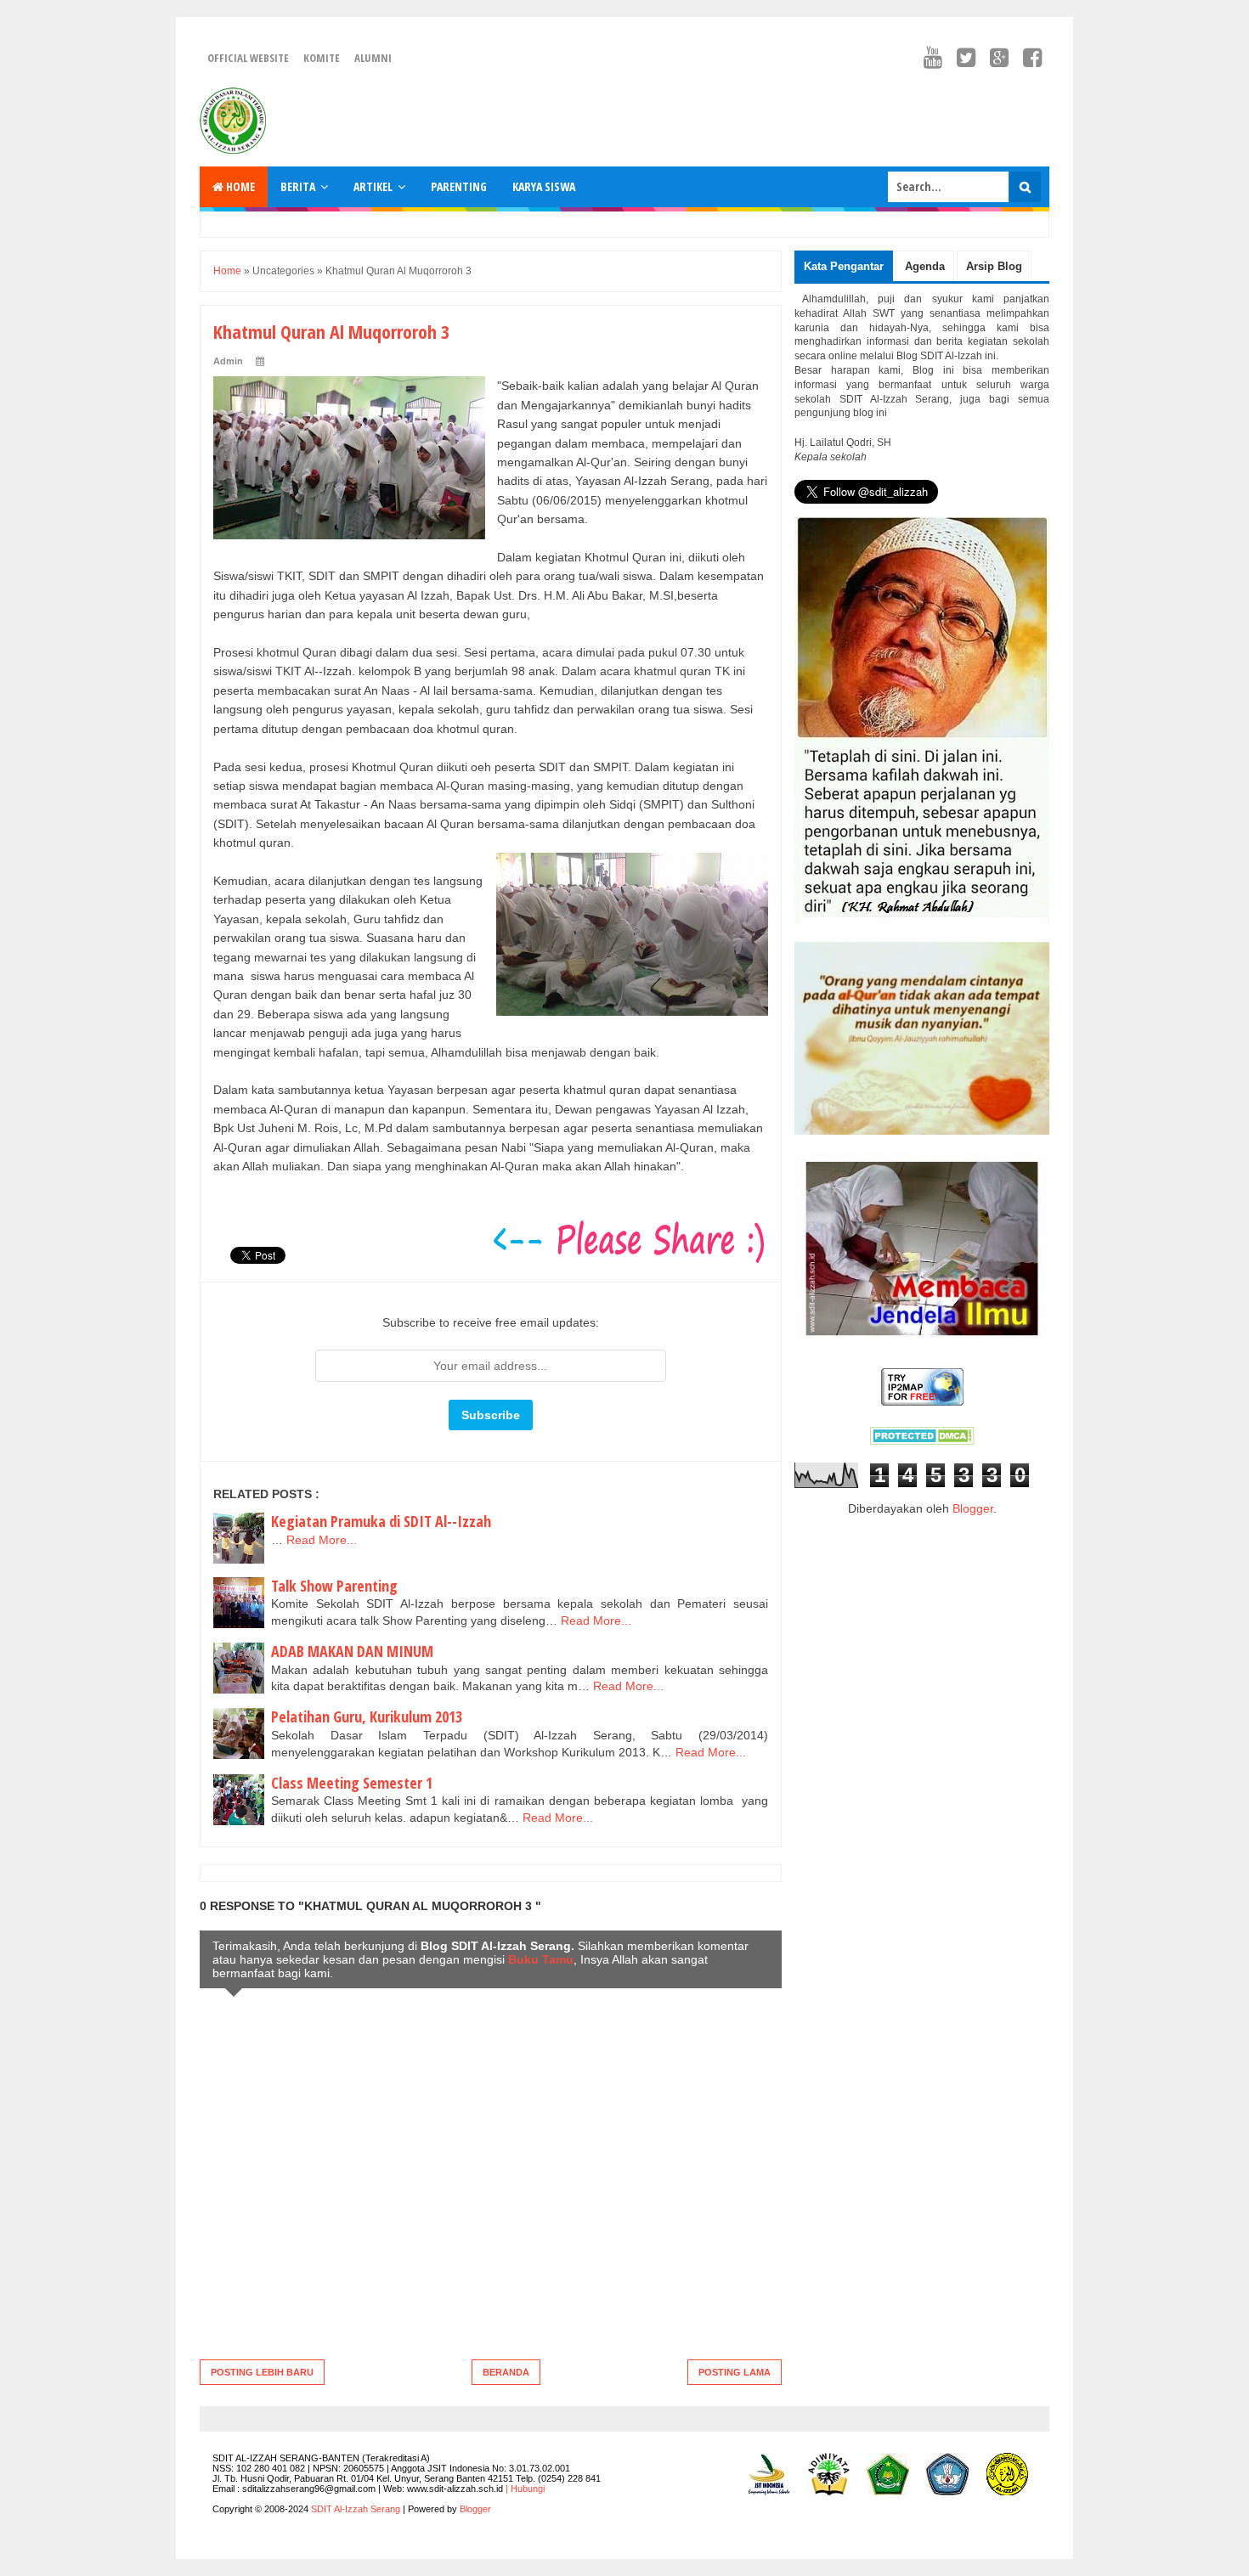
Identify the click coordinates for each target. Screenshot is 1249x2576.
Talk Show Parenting (334, 1586)
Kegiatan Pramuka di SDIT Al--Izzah (381, 1521)
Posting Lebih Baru (262, 2372)
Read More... (322, 1540)
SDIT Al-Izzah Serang (356, 2509)
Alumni (373, 58)
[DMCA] (922, 1440)
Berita (298, 186)
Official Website (248, 58)
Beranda (506, 2372)
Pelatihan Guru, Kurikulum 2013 (367, 1716)
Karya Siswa (544, 186)
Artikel (373, 186)
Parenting (459, 186)
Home (239, 186)
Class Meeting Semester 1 (352, 1783)
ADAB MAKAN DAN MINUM (352, 1651)
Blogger (973, 1508)
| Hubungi (525, 2489)
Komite (322, 58)
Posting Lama (735, 2372)
